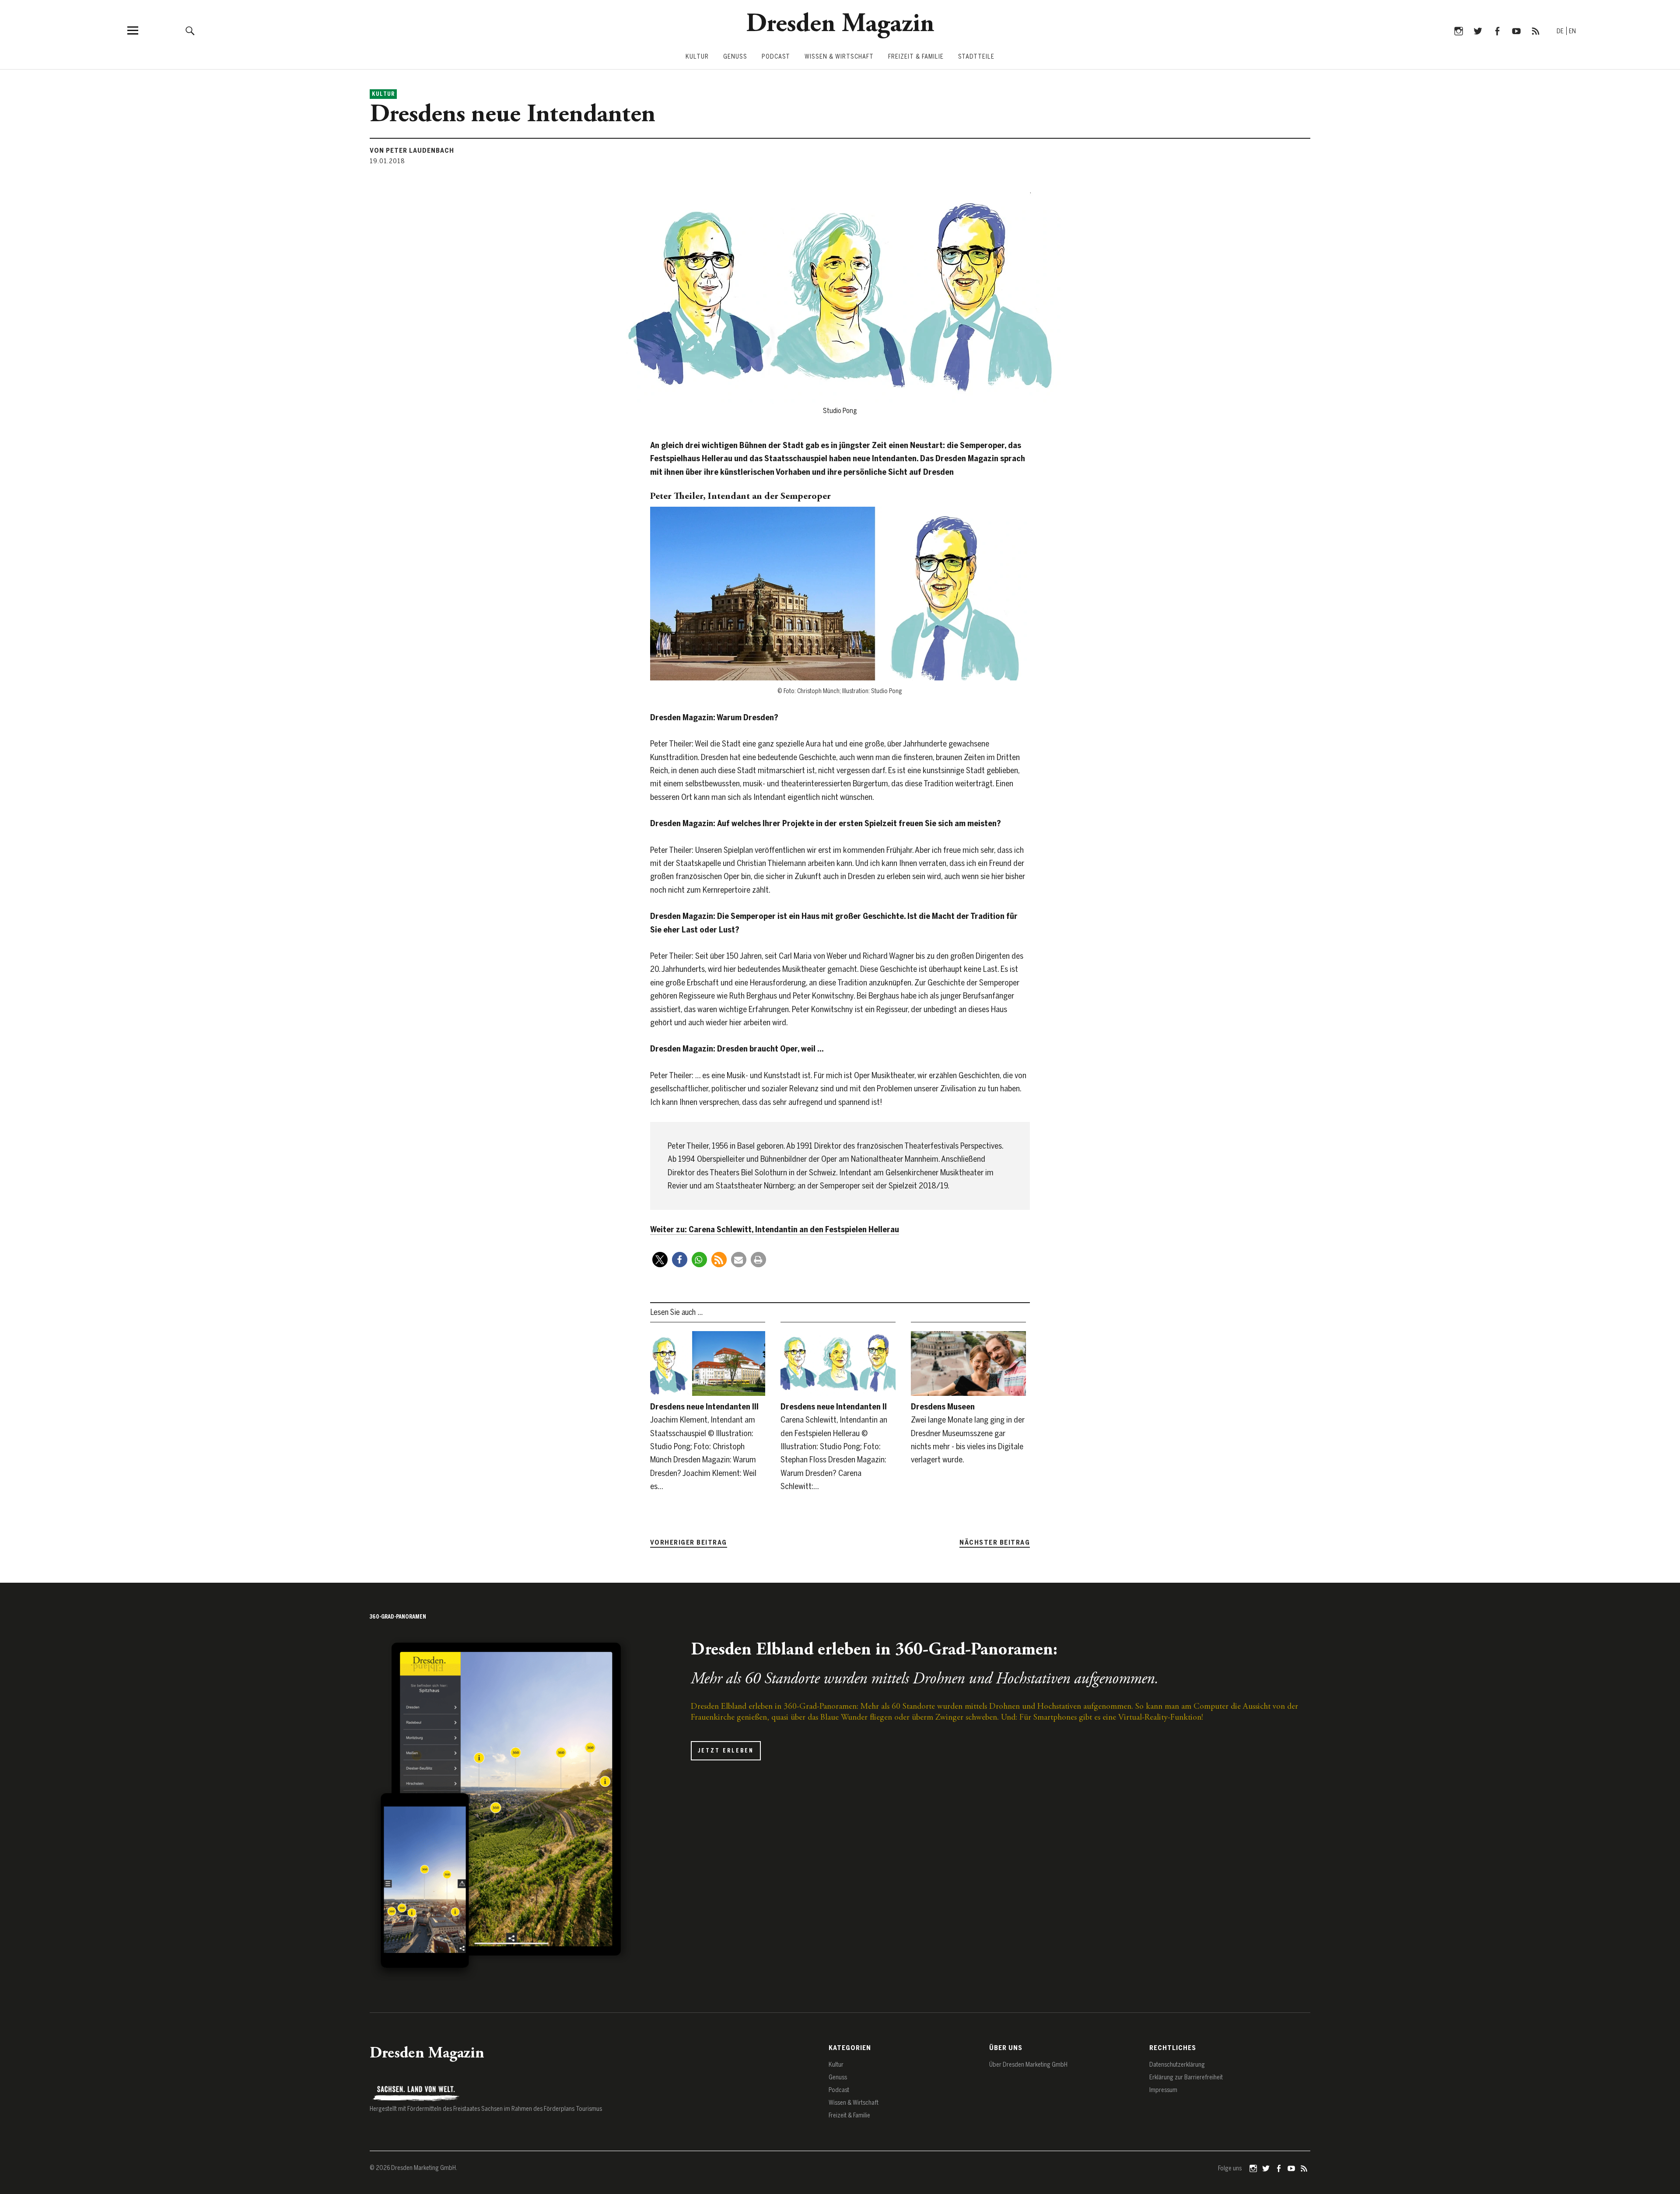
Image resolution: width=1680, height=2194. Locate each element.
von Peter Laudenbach (412, 151)
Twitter (1478, 30)
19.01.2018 (387, 161)
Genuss (735, 57)
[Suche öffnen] (190, 30)
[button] (660, 1260)
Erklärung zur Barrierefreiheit (1186, 2077)
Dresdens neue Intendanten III (704, 1407)
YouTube (1516, 30)
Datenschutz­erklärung (1177, 2065)
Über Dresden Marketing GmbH (1028, 2065)
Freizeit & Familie (916, 57)
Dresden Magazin (840, 25)
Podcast (776, 57)
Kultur (697, 57)
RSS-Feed (1535, 30)
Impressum (1163, 2090)
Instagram (1458, 30)
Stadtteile (976, 57)
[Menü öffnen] (133, 30)
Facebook (1497, 30)
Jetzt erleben (726, 1751)
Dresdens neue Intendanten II (834, 1407)
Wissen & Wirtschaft (839, 57)
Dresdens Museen (943, 1407)
